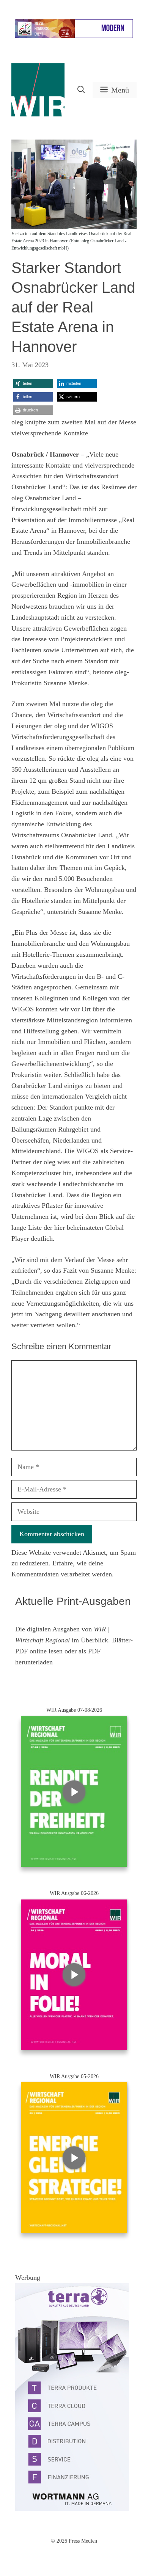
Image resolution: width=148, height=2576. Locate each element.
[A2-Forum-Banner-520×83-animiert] (74, 36)
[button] (81, 90)
